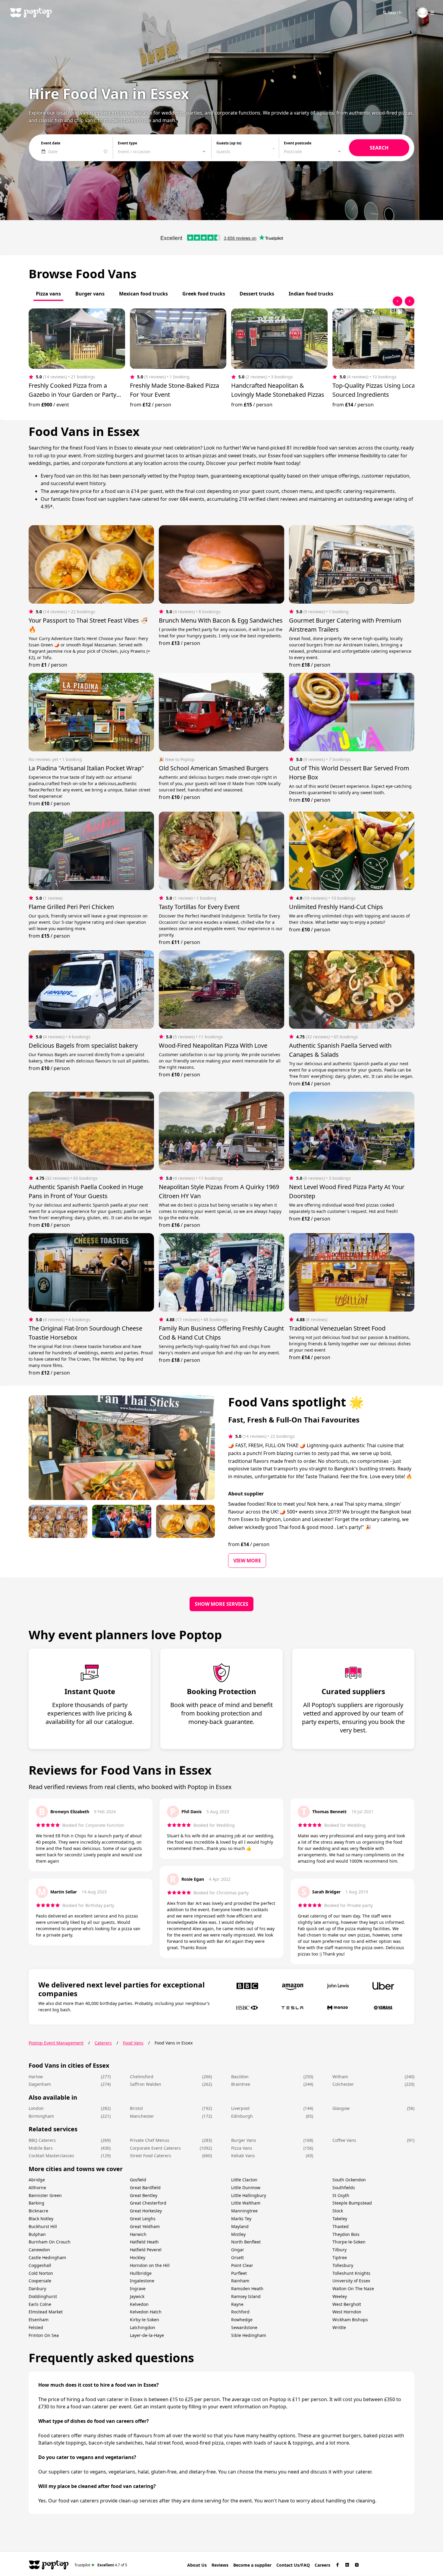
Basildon (240, 2077)
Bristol (136, 2108)
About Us (197, 2565)
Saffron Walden (146, 2084)
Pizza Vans (242, 2148)
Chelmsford (142, 2077)
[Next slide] (410, 301)
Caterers (103, 2043)
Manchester (142, 2116)
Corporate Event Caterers (155, 2148)
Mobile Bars (41, 2148)
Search (395, 13)
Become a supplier (252, 2565)
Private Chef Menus (150, 2140)
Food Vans (133, 2043)
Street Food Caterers (151, 2156)
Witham (340, 2077)
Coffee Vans (344, 2140)
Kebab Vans (243, 2156)
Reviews (220, 2565)
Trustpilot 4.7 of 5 (101, 2565)
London (36, 2108)
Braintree (241, 2084)
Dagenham (40, 2084)
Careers (322, 2565)
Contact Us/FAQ (293, 2565)
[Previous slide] (397, 301)
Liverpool (240, 2108)
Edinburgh (242, 2116)
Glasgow (341, 2108)
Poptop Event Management (56, 2043)
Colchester (343, 2084)
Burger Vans (244, 2140)
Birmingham (41, 2116)
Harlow (36, 2077)
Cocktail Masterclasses (51, 2156)
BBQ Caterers (42, 2140)
